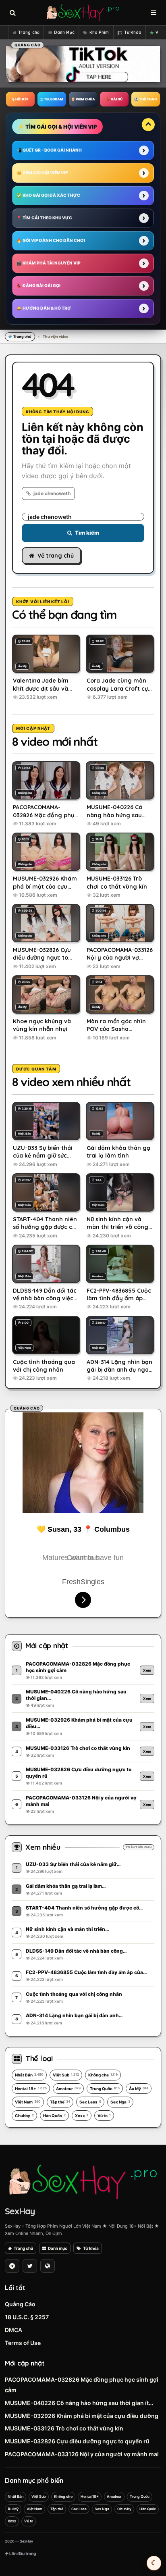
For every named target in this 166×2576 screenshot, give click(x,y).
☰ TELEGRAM (52, 99)
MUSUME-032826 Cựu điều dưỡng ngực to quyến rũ (77, 2441)
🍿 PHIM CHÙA (83, 99)
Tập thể (60, 2102)
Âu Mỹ (139, 2089)
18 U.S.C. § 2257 (27, 2317)
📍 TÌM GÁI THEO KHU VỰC (44, 218)
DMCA (13, 2330)
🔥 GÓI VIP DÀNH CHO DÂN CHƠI (51, 240)
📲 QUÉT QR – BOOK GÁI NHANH (49, 150)
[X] (30, 2266)
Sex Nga (120, 2102)
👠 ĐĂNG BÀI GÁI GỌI (38, 285)
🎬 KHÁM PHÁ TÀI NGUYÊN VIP (49, 263)
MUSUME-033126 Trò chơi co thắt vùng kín (64, 2428)
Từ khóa (91, 2248)
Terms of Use (23, 2343)
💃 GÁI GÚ (114, 99)
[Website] (48, 2266)
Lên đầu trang (22, 2553)
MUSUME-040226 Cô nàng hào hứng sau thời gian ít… (79, 2403)
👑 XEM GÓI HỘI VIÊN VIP (42, 173)
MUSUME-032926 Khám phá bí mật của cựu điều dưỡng (82, 2416)
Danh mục (58, 2248)
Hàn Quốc (54, 2116)
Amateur (68, 2089)
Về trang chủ (56, 556)
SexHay (20, 2211)
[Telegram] (12, 2266)
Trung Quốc (105, 2089)
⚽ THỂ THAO (146, 99)
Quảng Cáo (20, 2304)
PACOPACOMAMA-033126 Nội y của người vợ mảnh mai (82, 2454)
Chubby (24, 2116)
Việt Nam (28, 2102)
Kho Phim (99, 32)
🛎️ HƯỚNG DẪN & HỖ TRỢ (44, 308)
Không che (103, 2075)
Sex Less (90, 2102)
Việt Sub (66, 2075)
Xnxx (82, 2116)
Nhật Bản (29, 2075)
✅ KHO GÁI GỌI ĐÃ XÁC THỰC (48, 195)
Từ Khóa (133, 32)
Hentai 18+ (31, 2089)
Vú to (104, 2116)
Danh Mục (64, 32)
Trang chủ (29, 32)
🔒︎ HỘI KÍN (20, 99)
